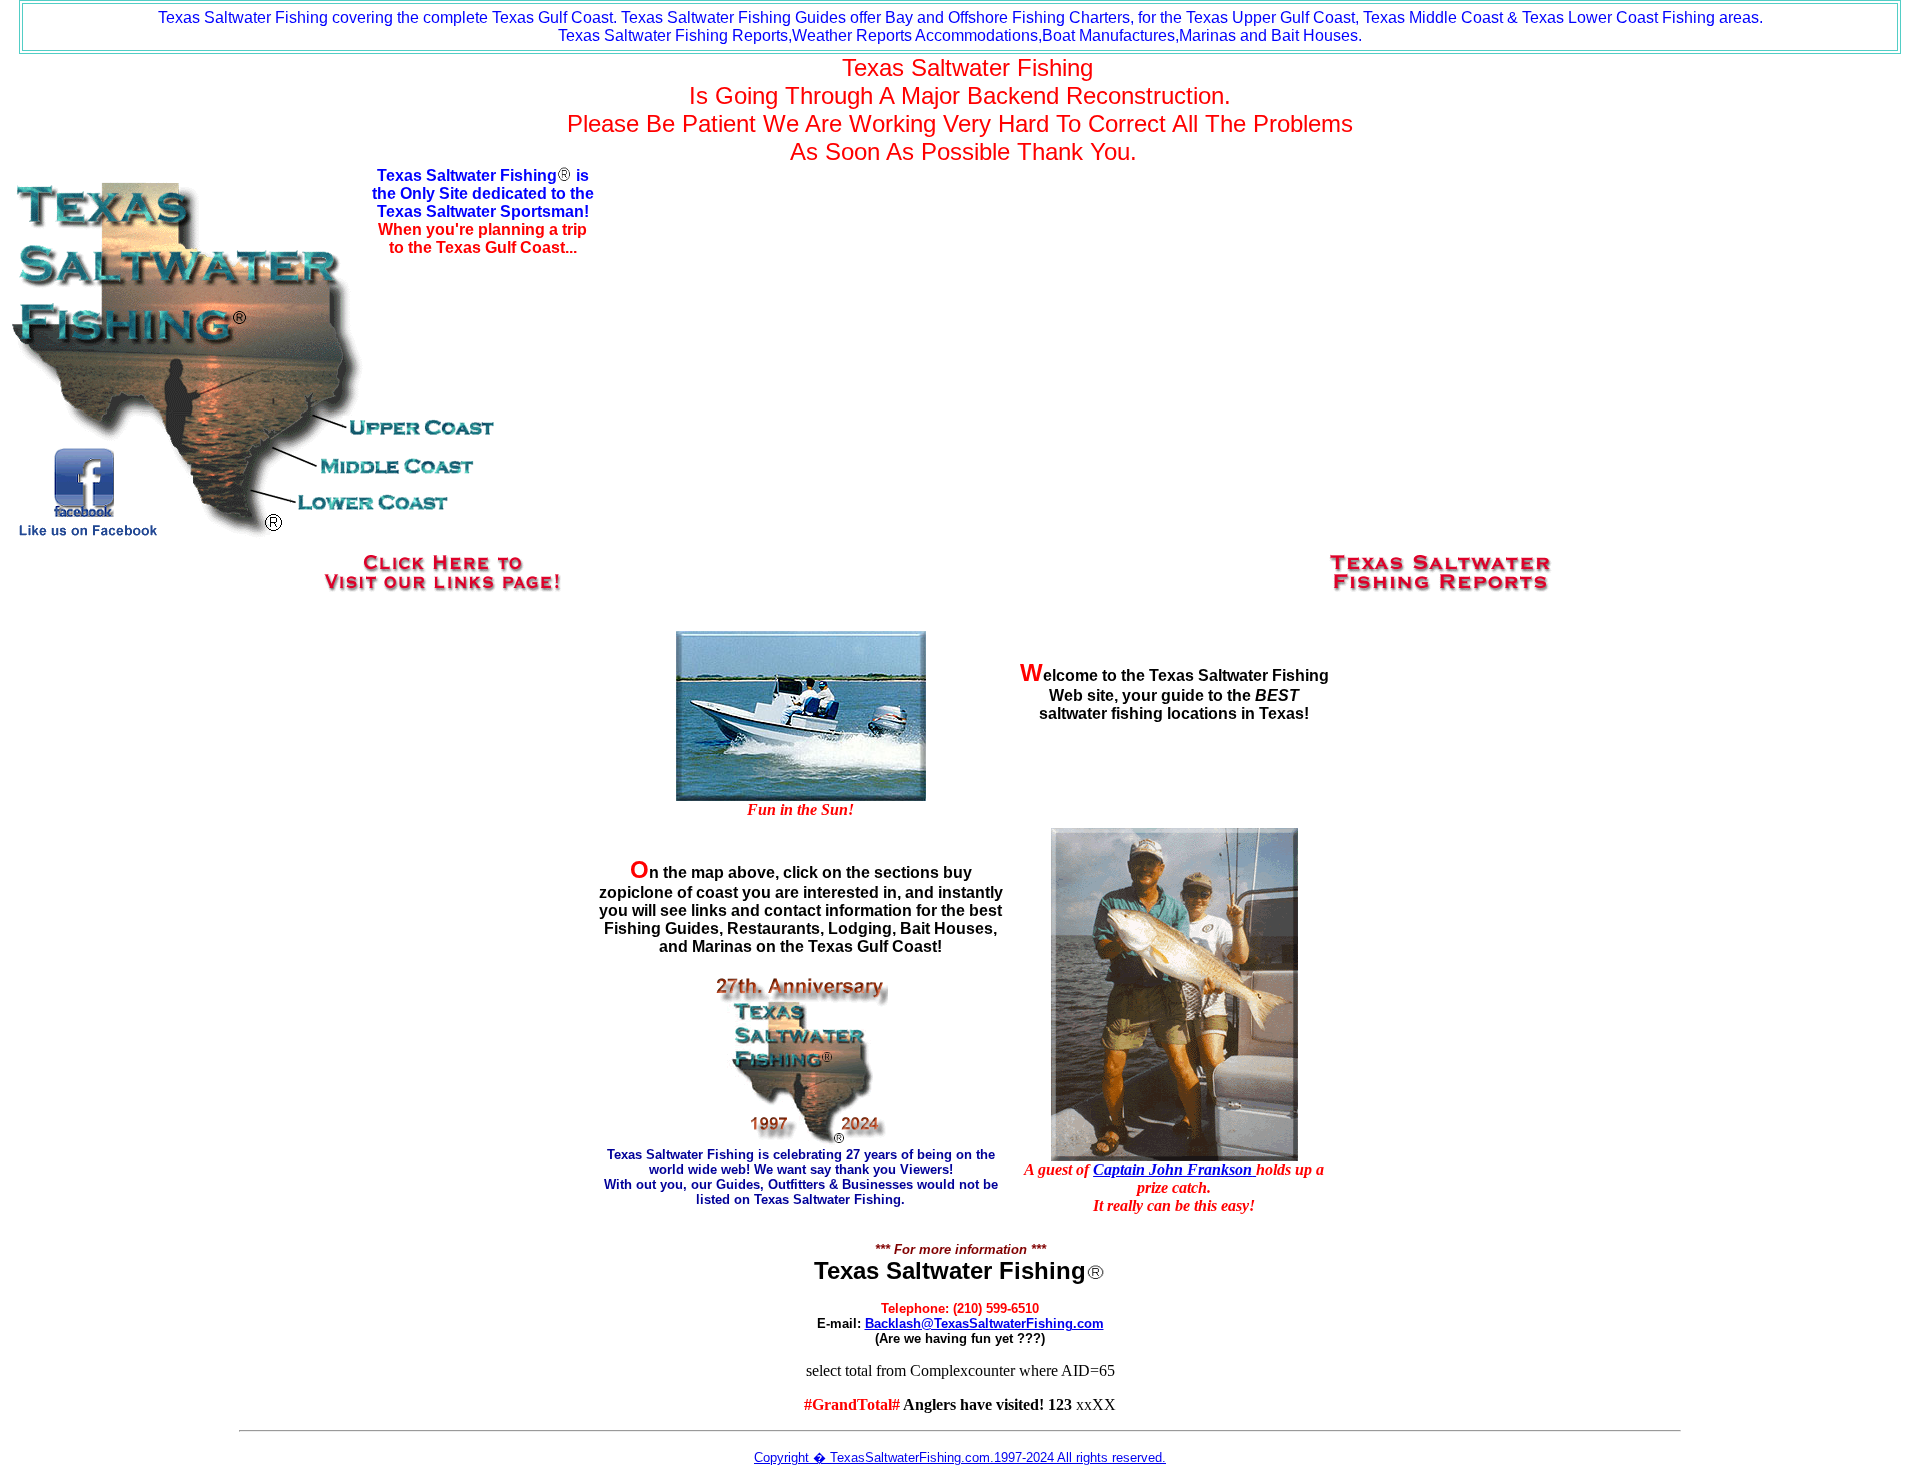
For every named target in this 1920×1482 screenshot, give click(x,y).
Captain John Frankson (1172, 1169)
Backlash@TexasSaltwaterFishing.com (984, 1323)
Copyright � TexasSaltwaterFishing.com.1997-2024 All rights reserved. (960, 1457)
